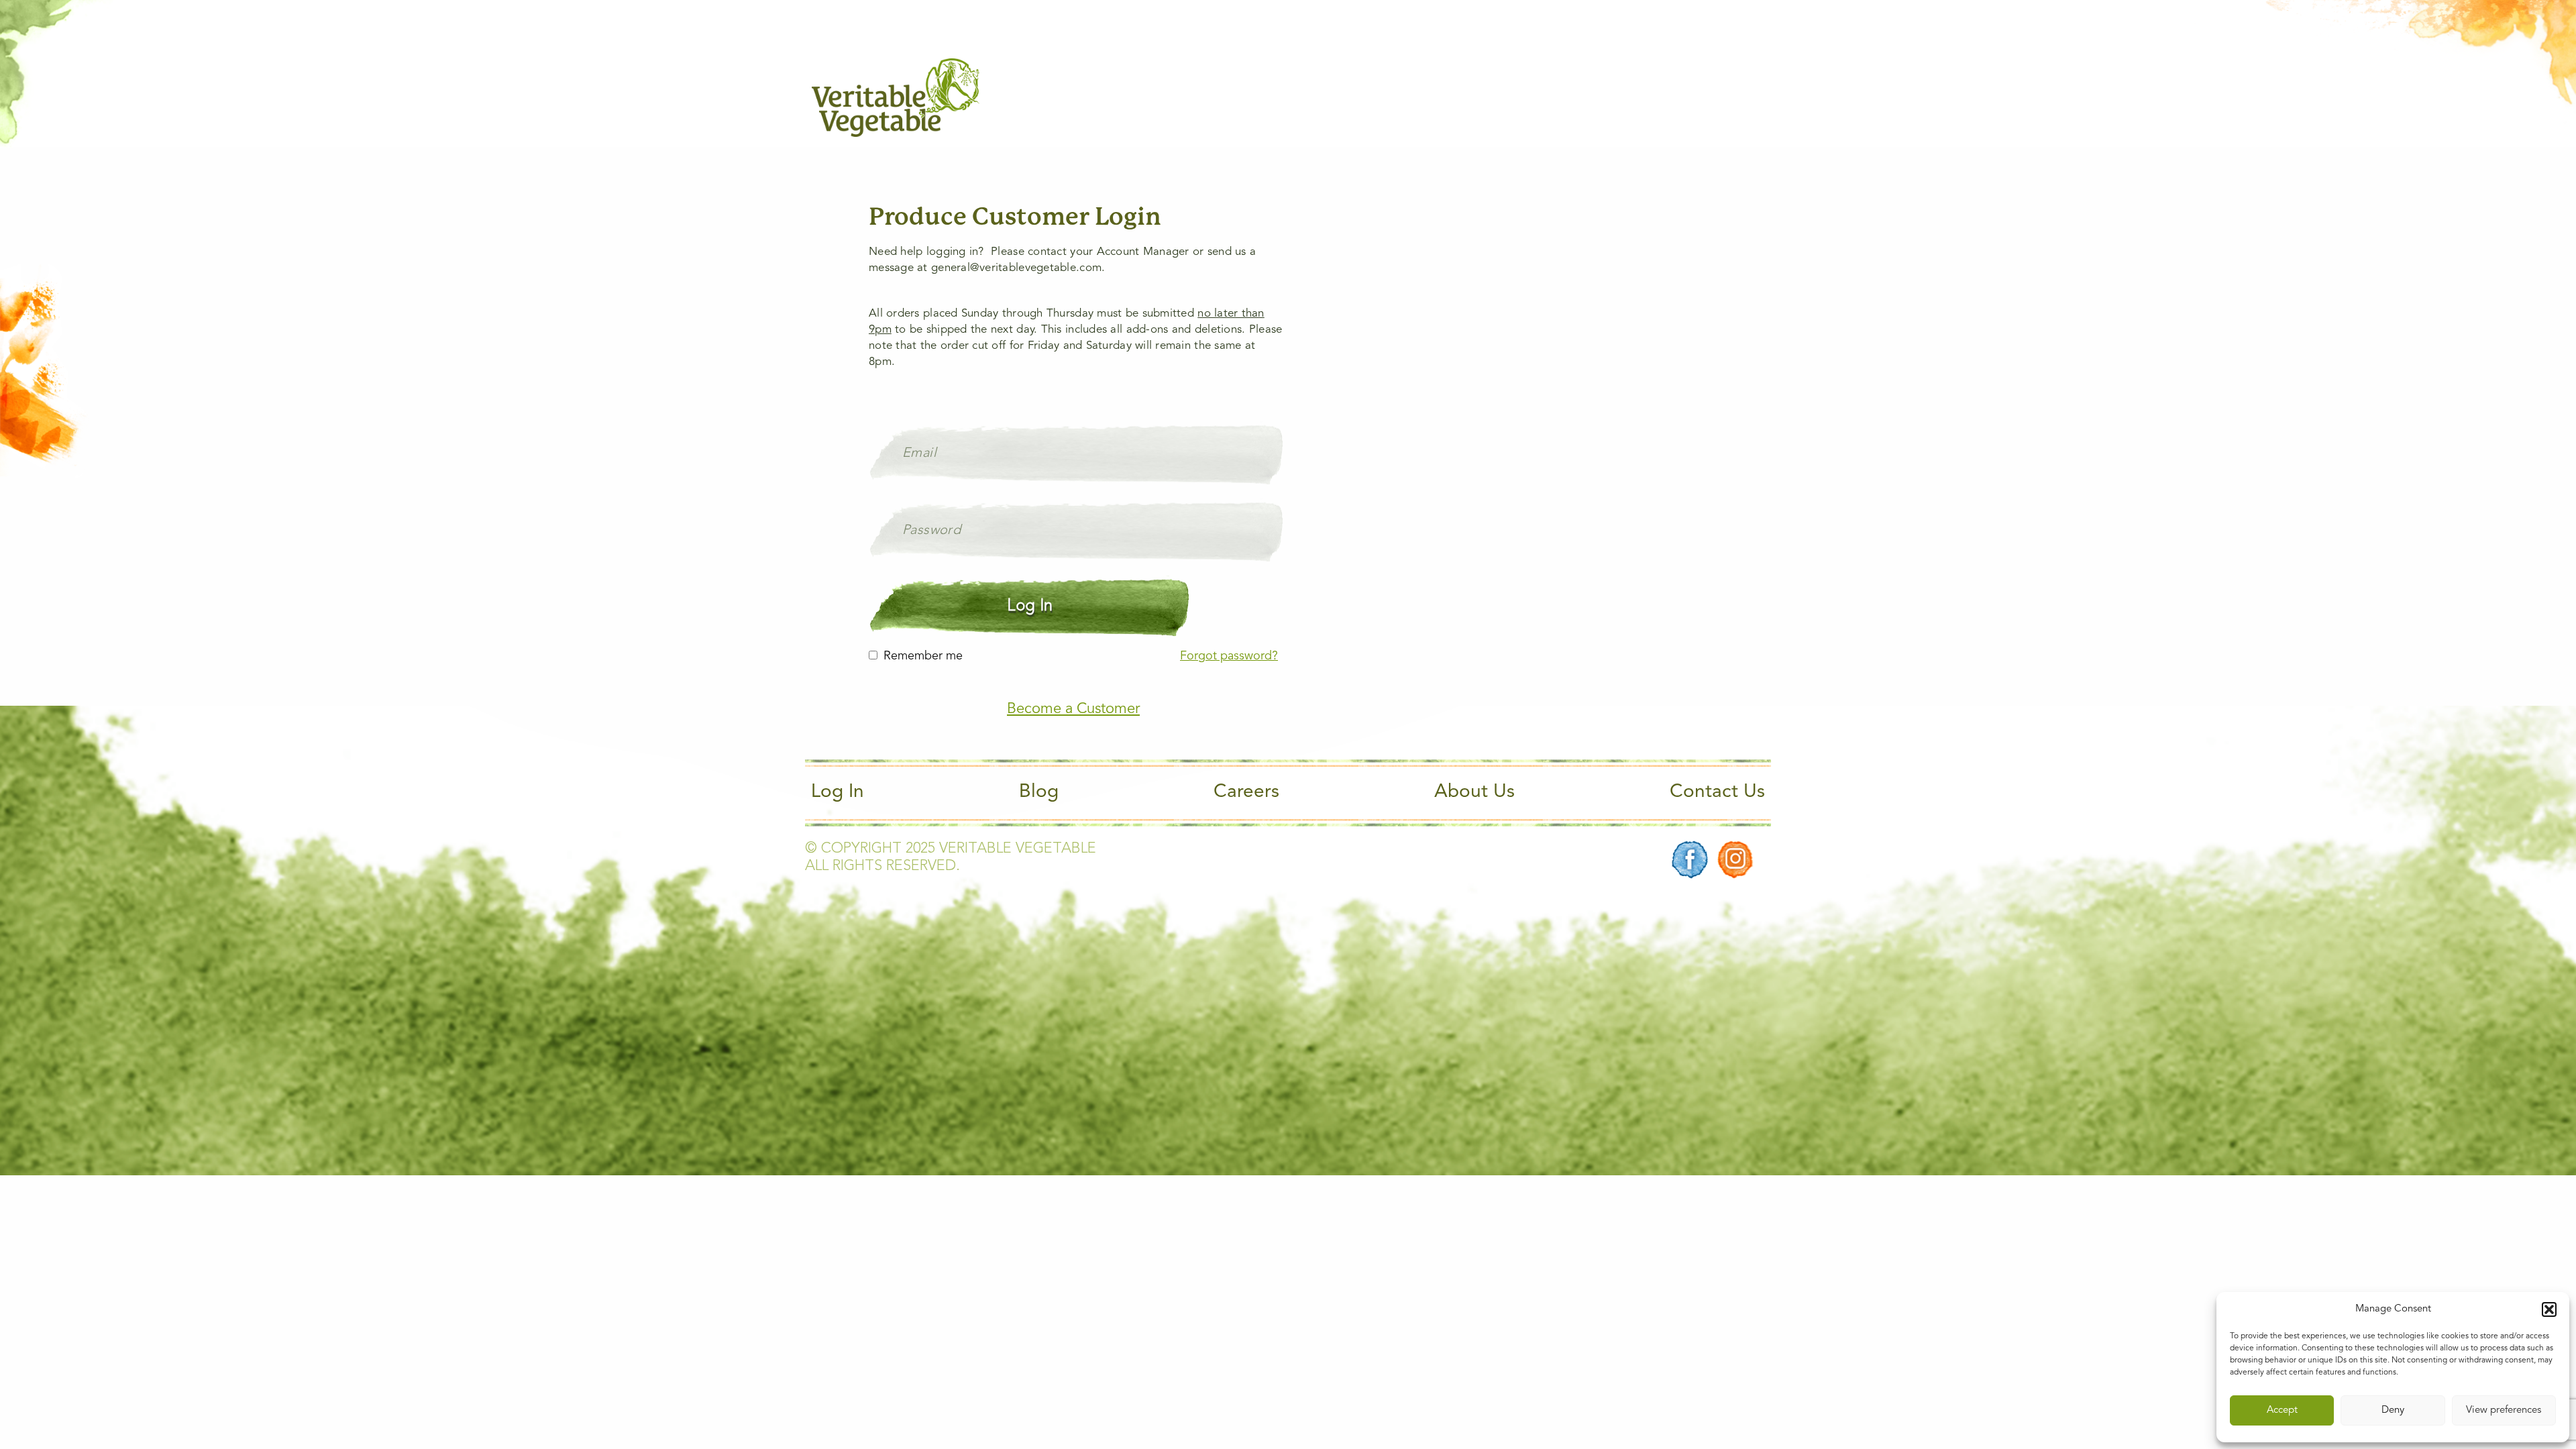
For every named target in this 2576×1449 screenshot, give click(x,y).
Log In (838, 792)
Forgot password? (1229, 656)
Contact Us (1717, 792)
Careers (1246, 792)
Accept (2282, 1410)
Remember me (923, 656)
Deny (2393, 1410)
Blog (1039, 792)
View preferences (2504, 1410)
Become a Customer (1073, 709)
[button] (2549, 1309)
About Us (1474, 792)
